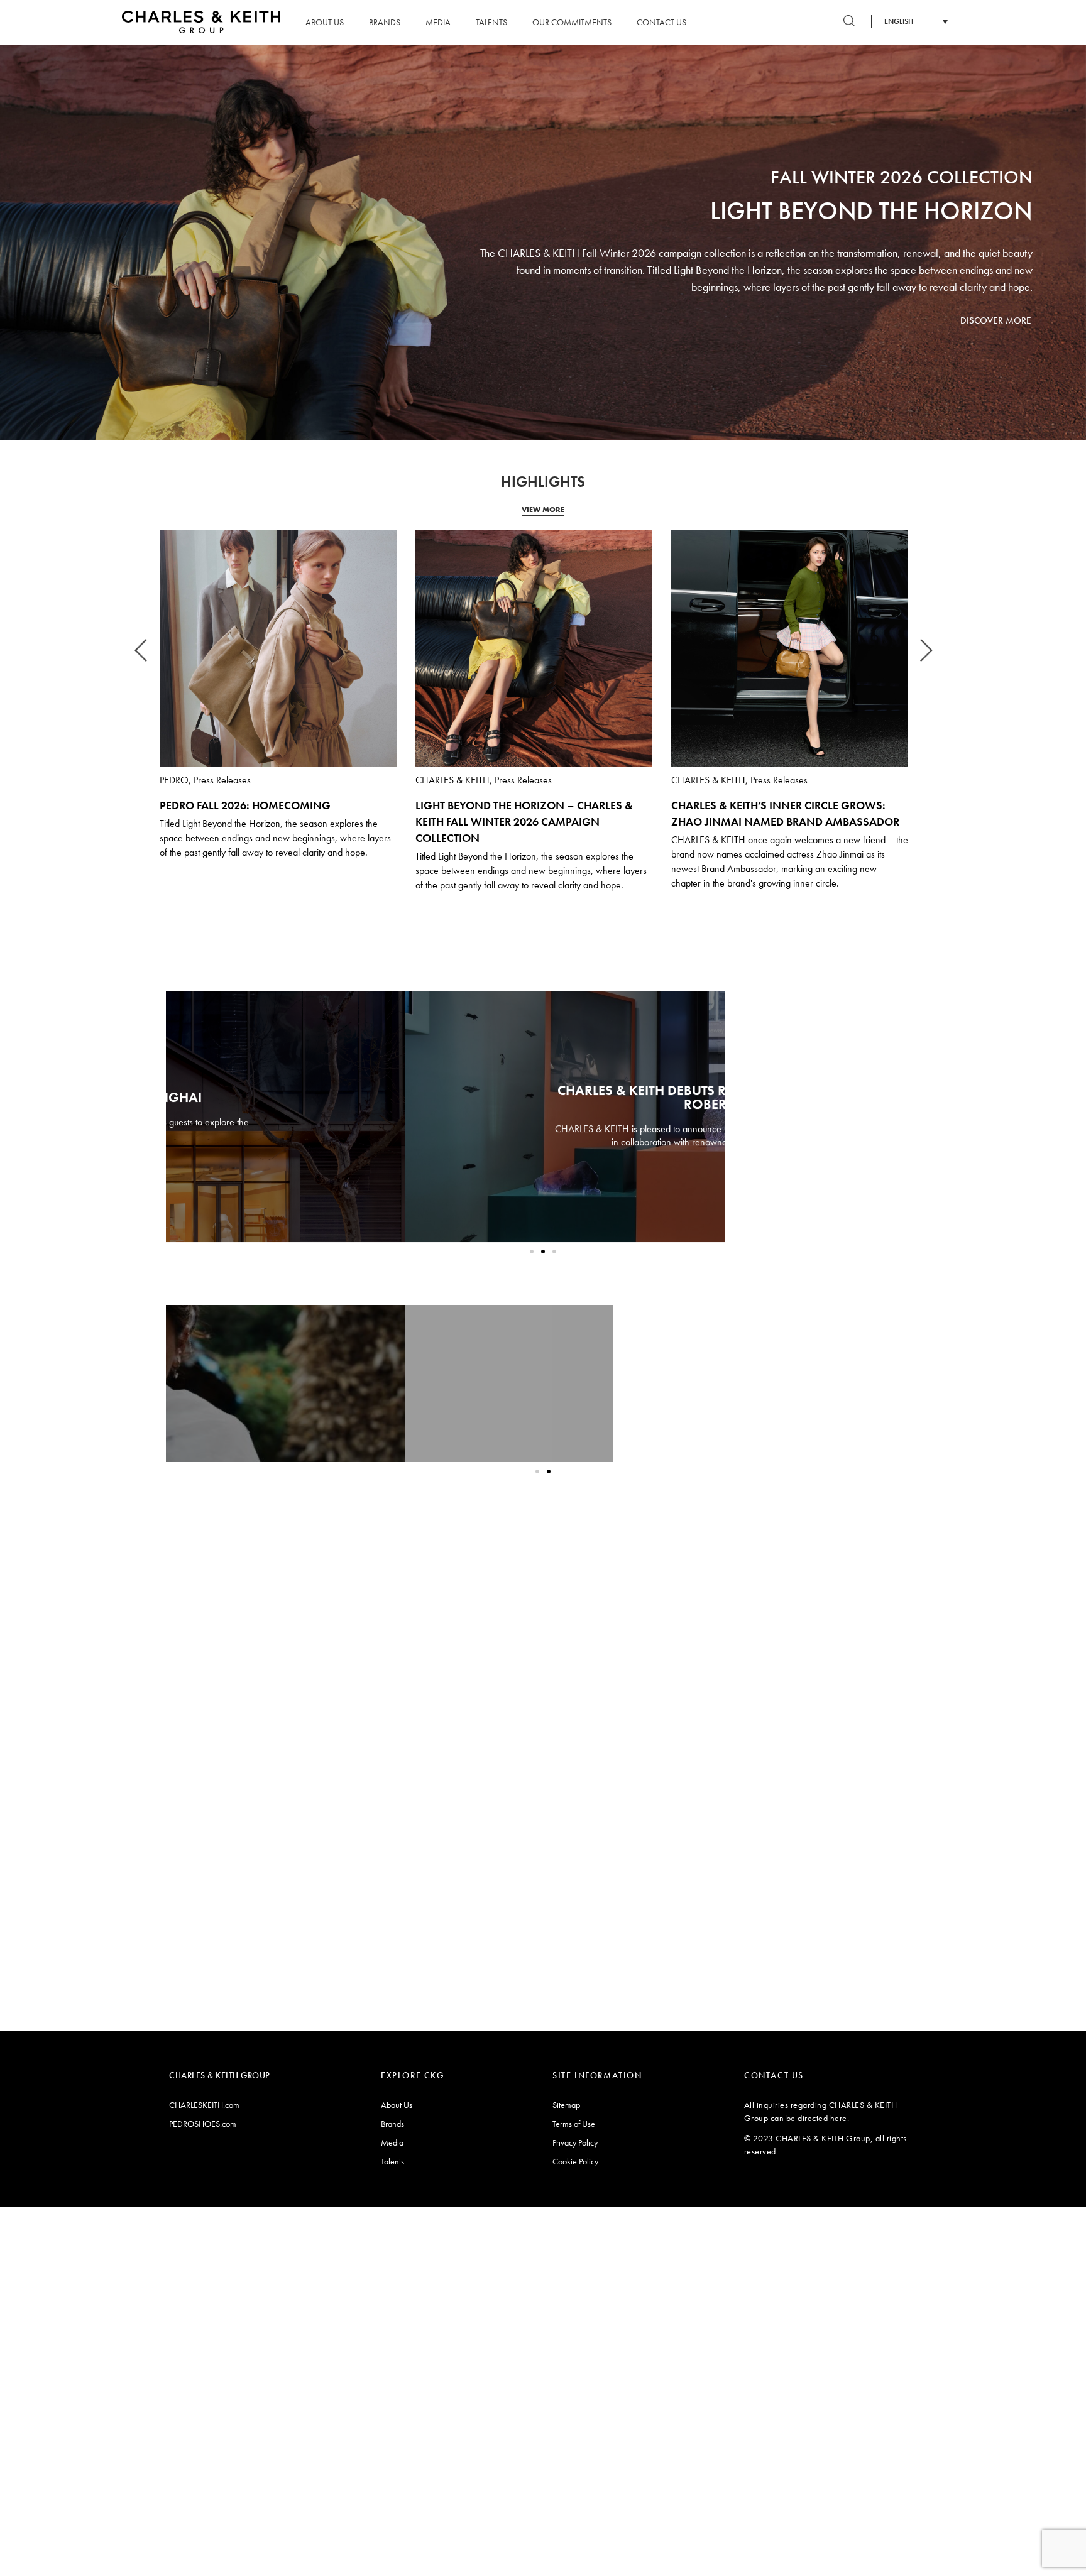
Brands (385, 22)
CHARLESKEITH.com (204, 2105)
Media (438, 22)
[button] (532, 1252)
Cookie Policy (575, 2161)
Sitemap (566, 2105)
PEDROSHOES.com (203, 2124)
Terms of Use (574, 2124)
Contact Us (661, 22)
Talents (491, 22)
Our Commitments (572, 22)
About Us (325, 22)
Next (926, 645)
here (839, 2118)
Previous (141, 645)
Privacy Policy (575, 2142)
